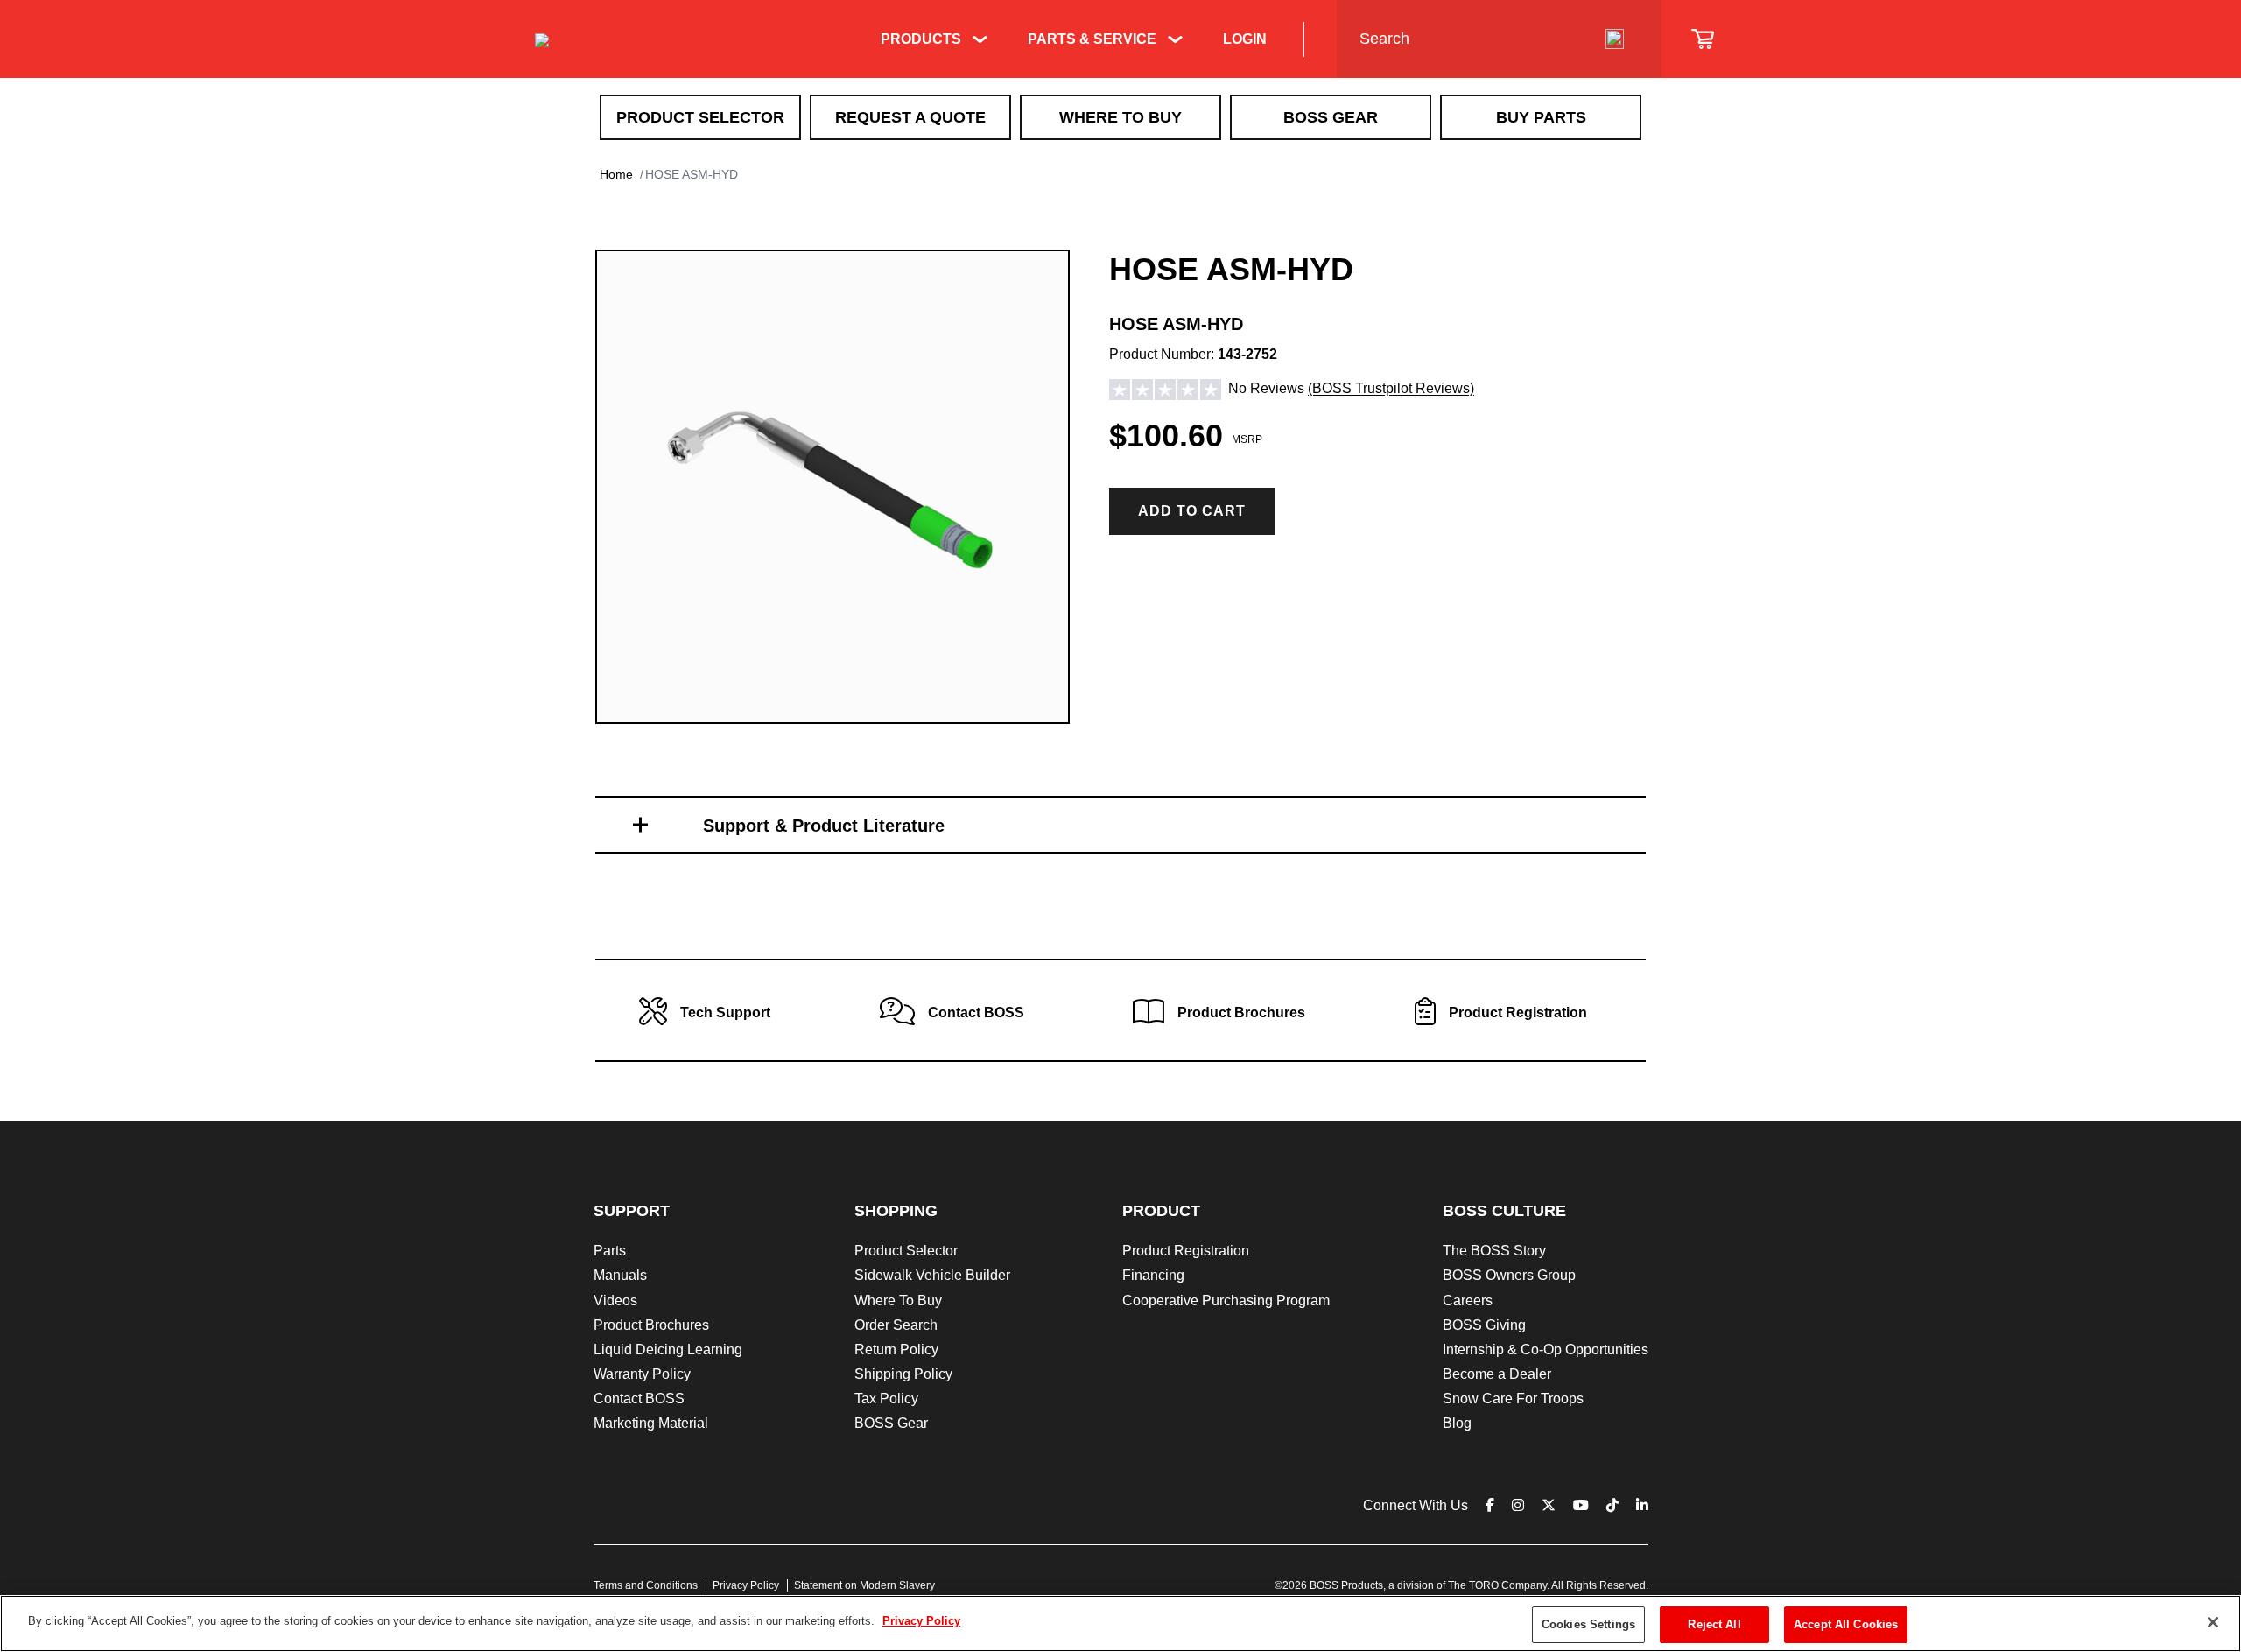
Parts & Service (1092, 39)
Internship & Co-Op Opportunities (1546, 1350)
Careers (1468, 1301)
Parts (610, 1251)
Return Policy (896, 1350)
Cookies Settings (1588, 1624)
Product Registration (1186, 1251)
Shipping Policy (903, 1374)
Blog (1457, 1423)
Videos (615, 1301)
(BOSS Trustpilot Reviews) (1391, 389)
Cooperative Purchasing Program (1226, 1301)
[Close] (2213, 1622)
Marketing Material (651, 1423)
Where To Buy (1120, 117)
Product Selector (700, 117)
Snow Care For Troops (1513, 1399)
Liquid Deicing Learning (668, 1350)
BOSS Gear (1331, 117)
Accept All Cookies (1846, 1624)
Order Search (896, 1325)
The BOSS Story (1494, 1251)
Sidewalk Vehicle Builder (932, 1275)
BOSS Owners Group (1509, 1275)
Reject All (1714, 1624)
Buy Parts (1541, 117)
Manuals (620, 1275)
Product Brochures (651, 1325)
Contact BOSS (639, 1399)
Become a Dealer (1497, 1374)
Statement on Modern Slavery (864, 1585)
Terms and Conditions (646, 1585)
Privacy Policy (746, 1585)
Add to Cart (1192, 511)
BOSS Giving (1484, 1325)
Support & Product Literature (824, 826)
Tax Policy (886, 1399)
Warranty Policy (642, 1374)
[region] (1120, 1624)
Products (921, 39)
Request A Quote (910, 117)
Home (616, 174)
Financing (1153, 1275)
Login (1245, 39)
